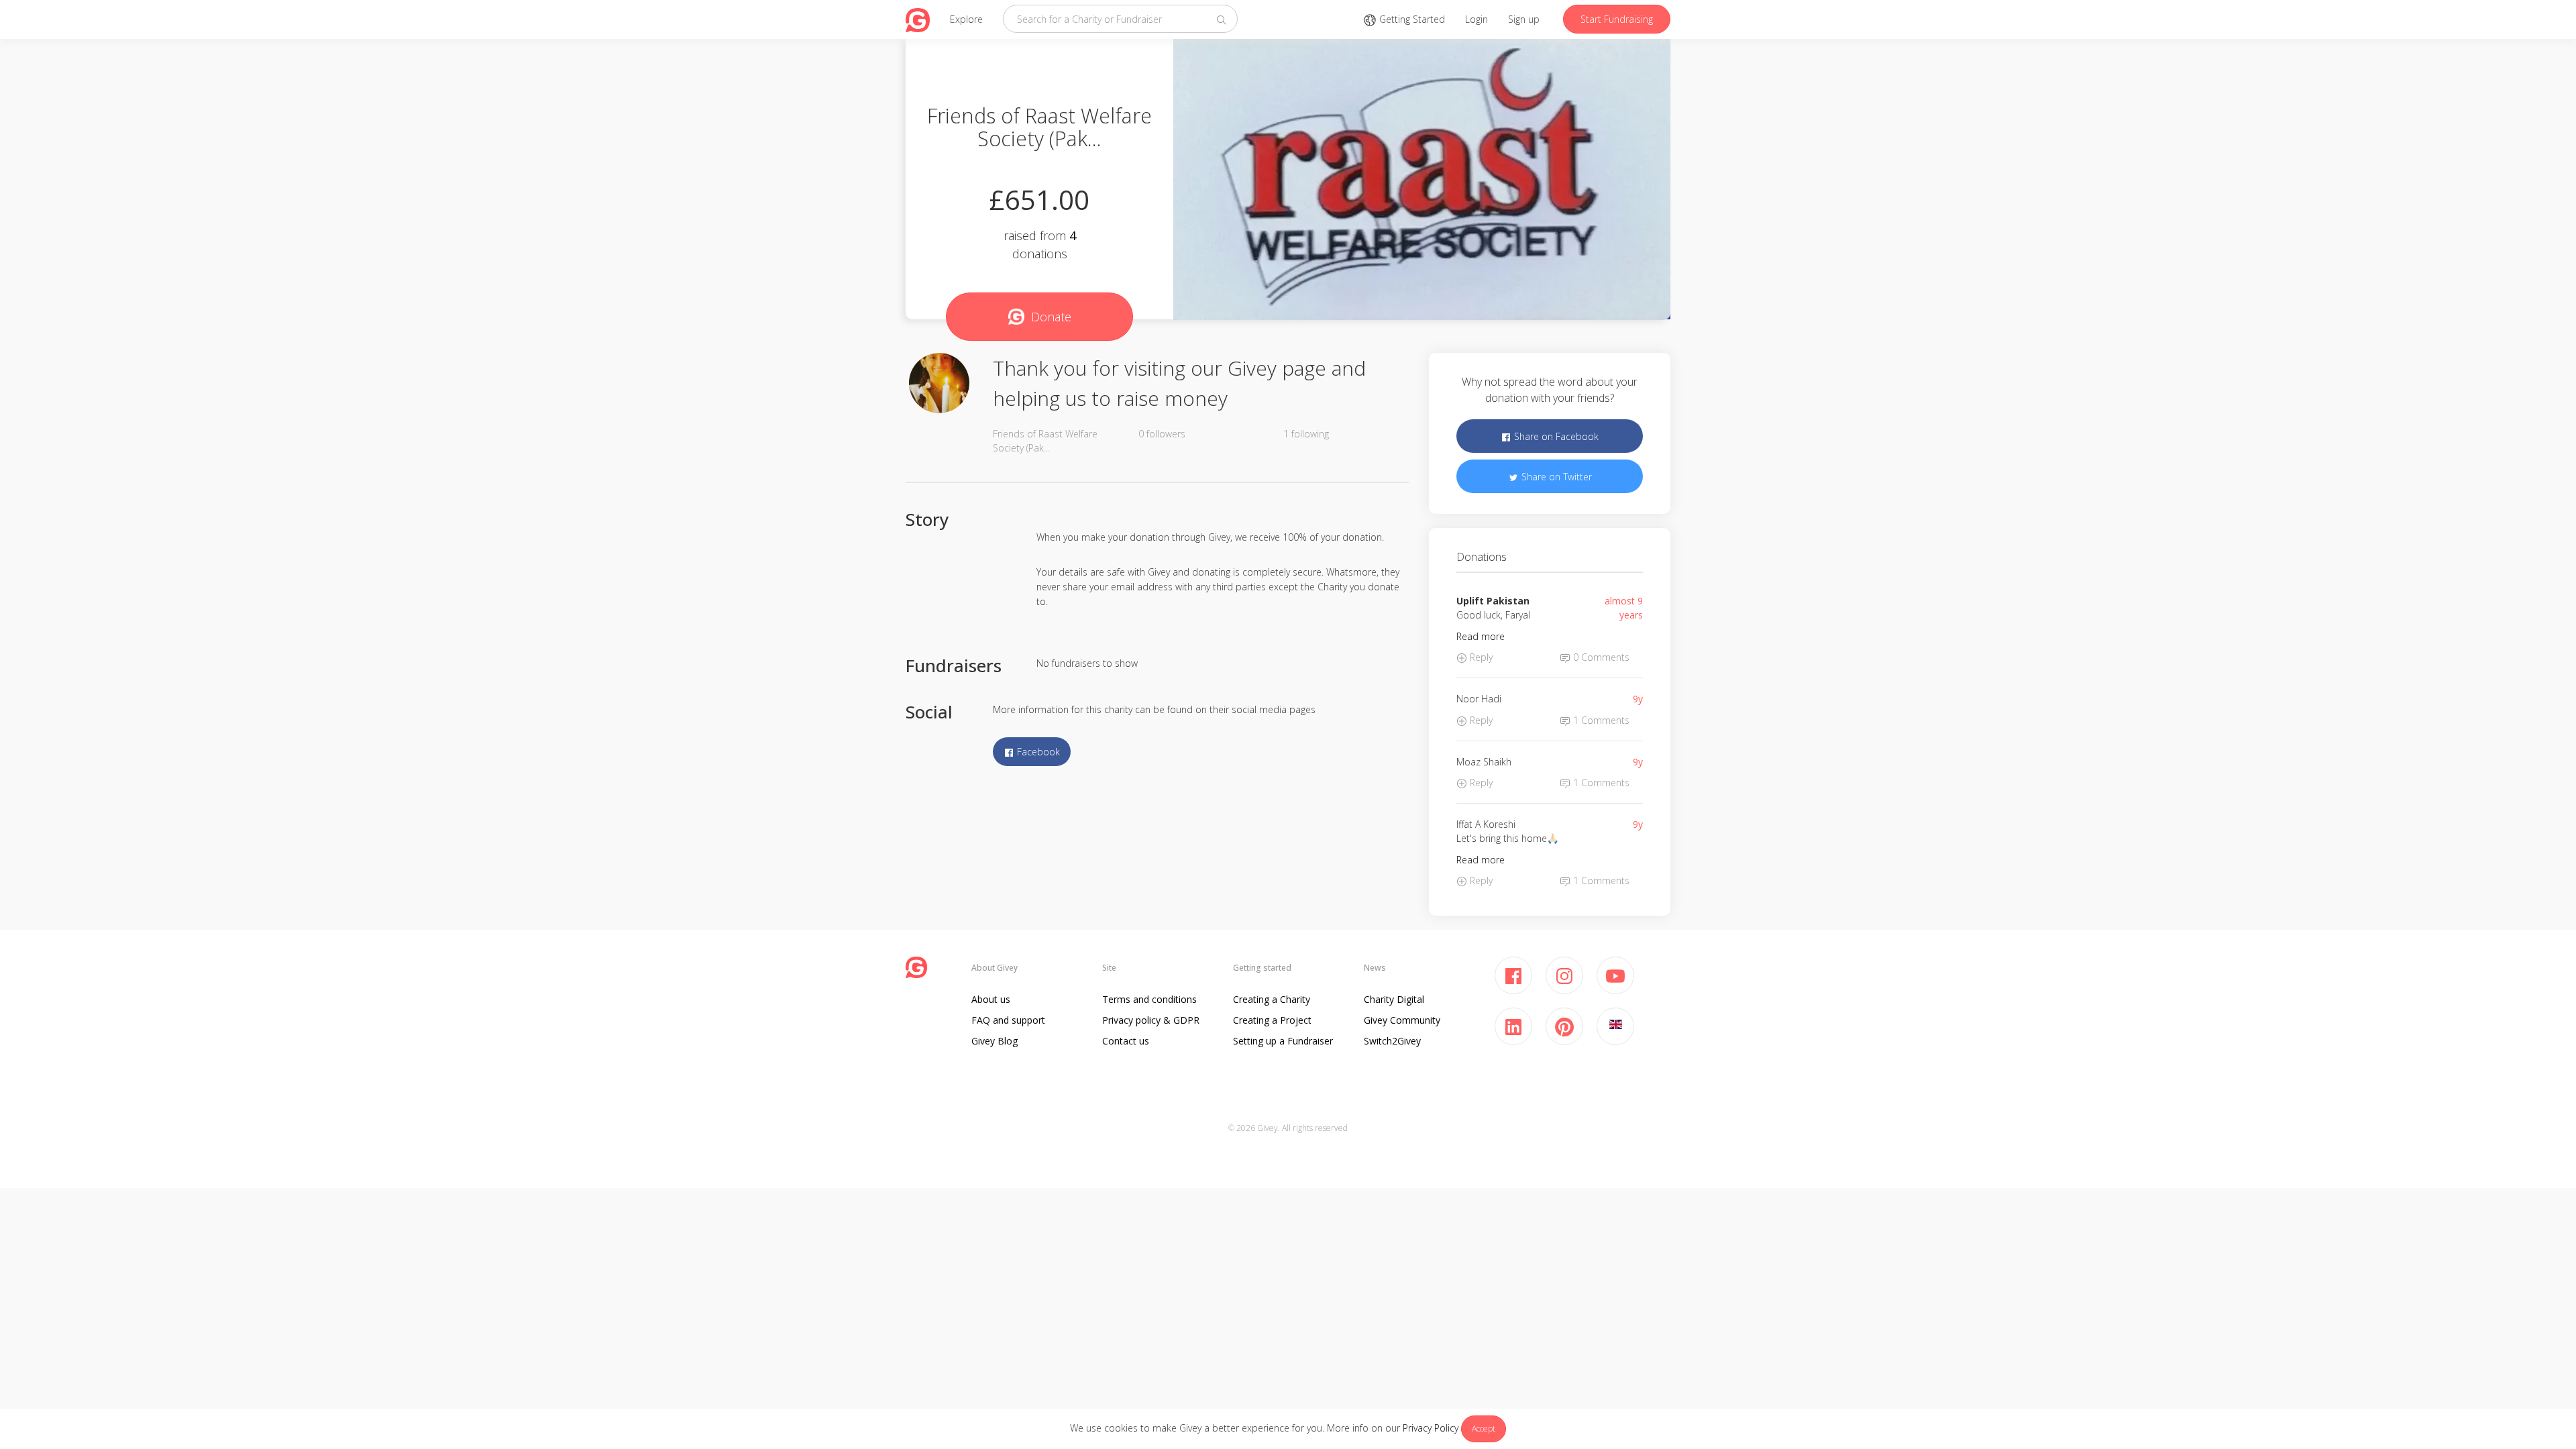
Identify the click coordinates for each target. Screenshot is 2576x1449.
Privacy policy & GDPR (1151, 1020)
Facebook (1037, 752)
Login (1477, 19)
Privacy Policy (1431, 1428)
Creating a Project (1272, 1020)
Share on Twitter (1555, 477)
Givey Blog (995, 1041)
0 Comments (1600, 657)
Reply (1480, 657)
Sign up (1524, 19)
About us (991, 999)
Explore (966, 19)
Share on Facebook (1555, 436)
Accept (1484, 1429)
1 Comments (1600, 720)
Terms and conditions (1149, 999)
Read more (1481, 636)
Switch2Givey (1392, 1041)
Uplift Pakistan (1493, 601)
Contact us (1126, 1041)
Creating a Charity (1272, 999)
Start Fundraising (1617, 19)
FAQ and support (1008, 1020)
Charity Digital (1394, 999)
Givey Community (1402, 1020)
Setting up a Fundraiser (1283, 1041)
